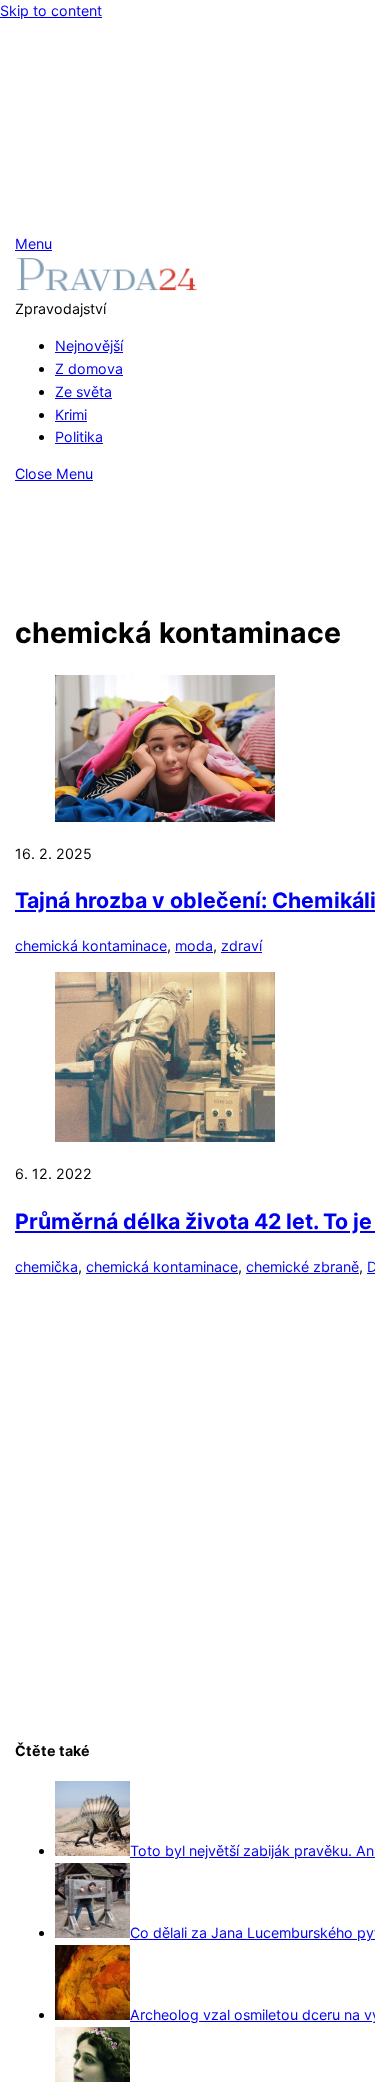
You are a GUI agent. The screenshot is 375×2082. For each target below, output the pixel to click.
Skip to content (51, 10)
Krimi (71, 414)
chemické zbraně (302, 1266)
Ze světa (83, 391)
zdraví (241, 945)
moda (194, 945)
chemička (46, 1266)
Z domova (89, 368)
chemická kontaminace (91, 945)
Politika (79, 436)
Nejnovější (89, 345)
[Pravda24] (106, 285)
